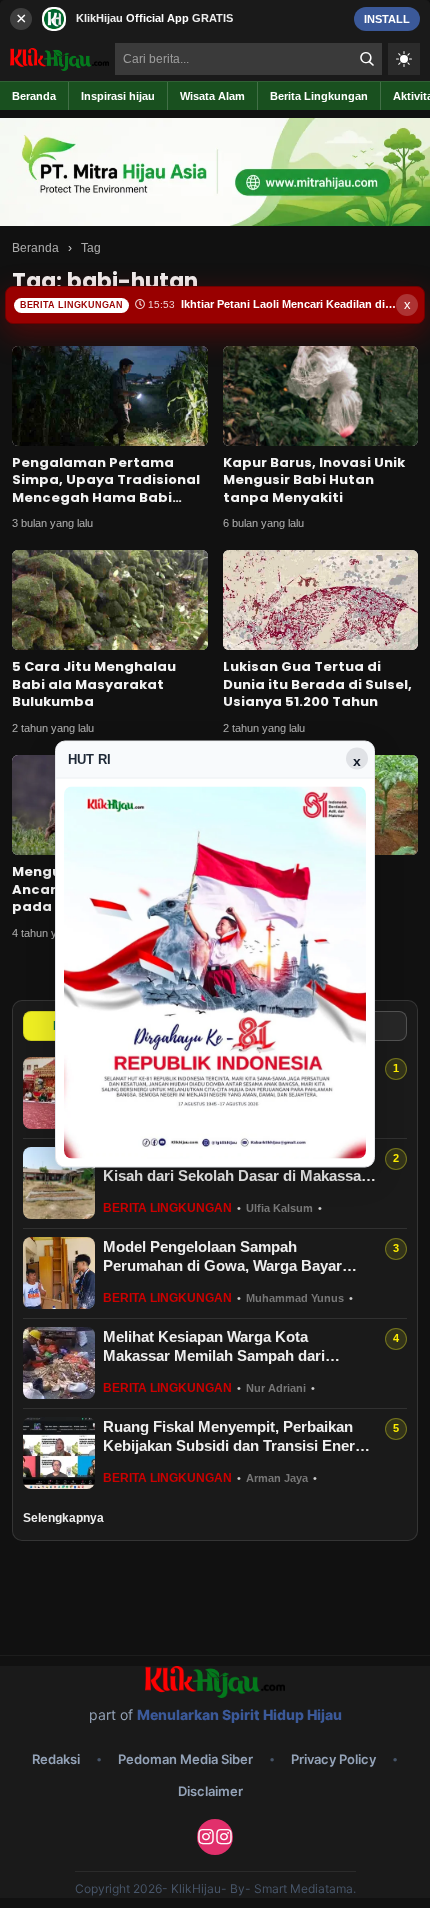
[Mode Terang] (404, 59)
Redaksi (56, 1759)
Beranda (35, 248)
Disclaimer (210, 1791)
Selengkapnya (63, 1518)
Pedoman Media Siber (185, 1759)
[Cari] (367, 59)
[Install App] (215, 18)
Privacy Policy (333, 1759)
